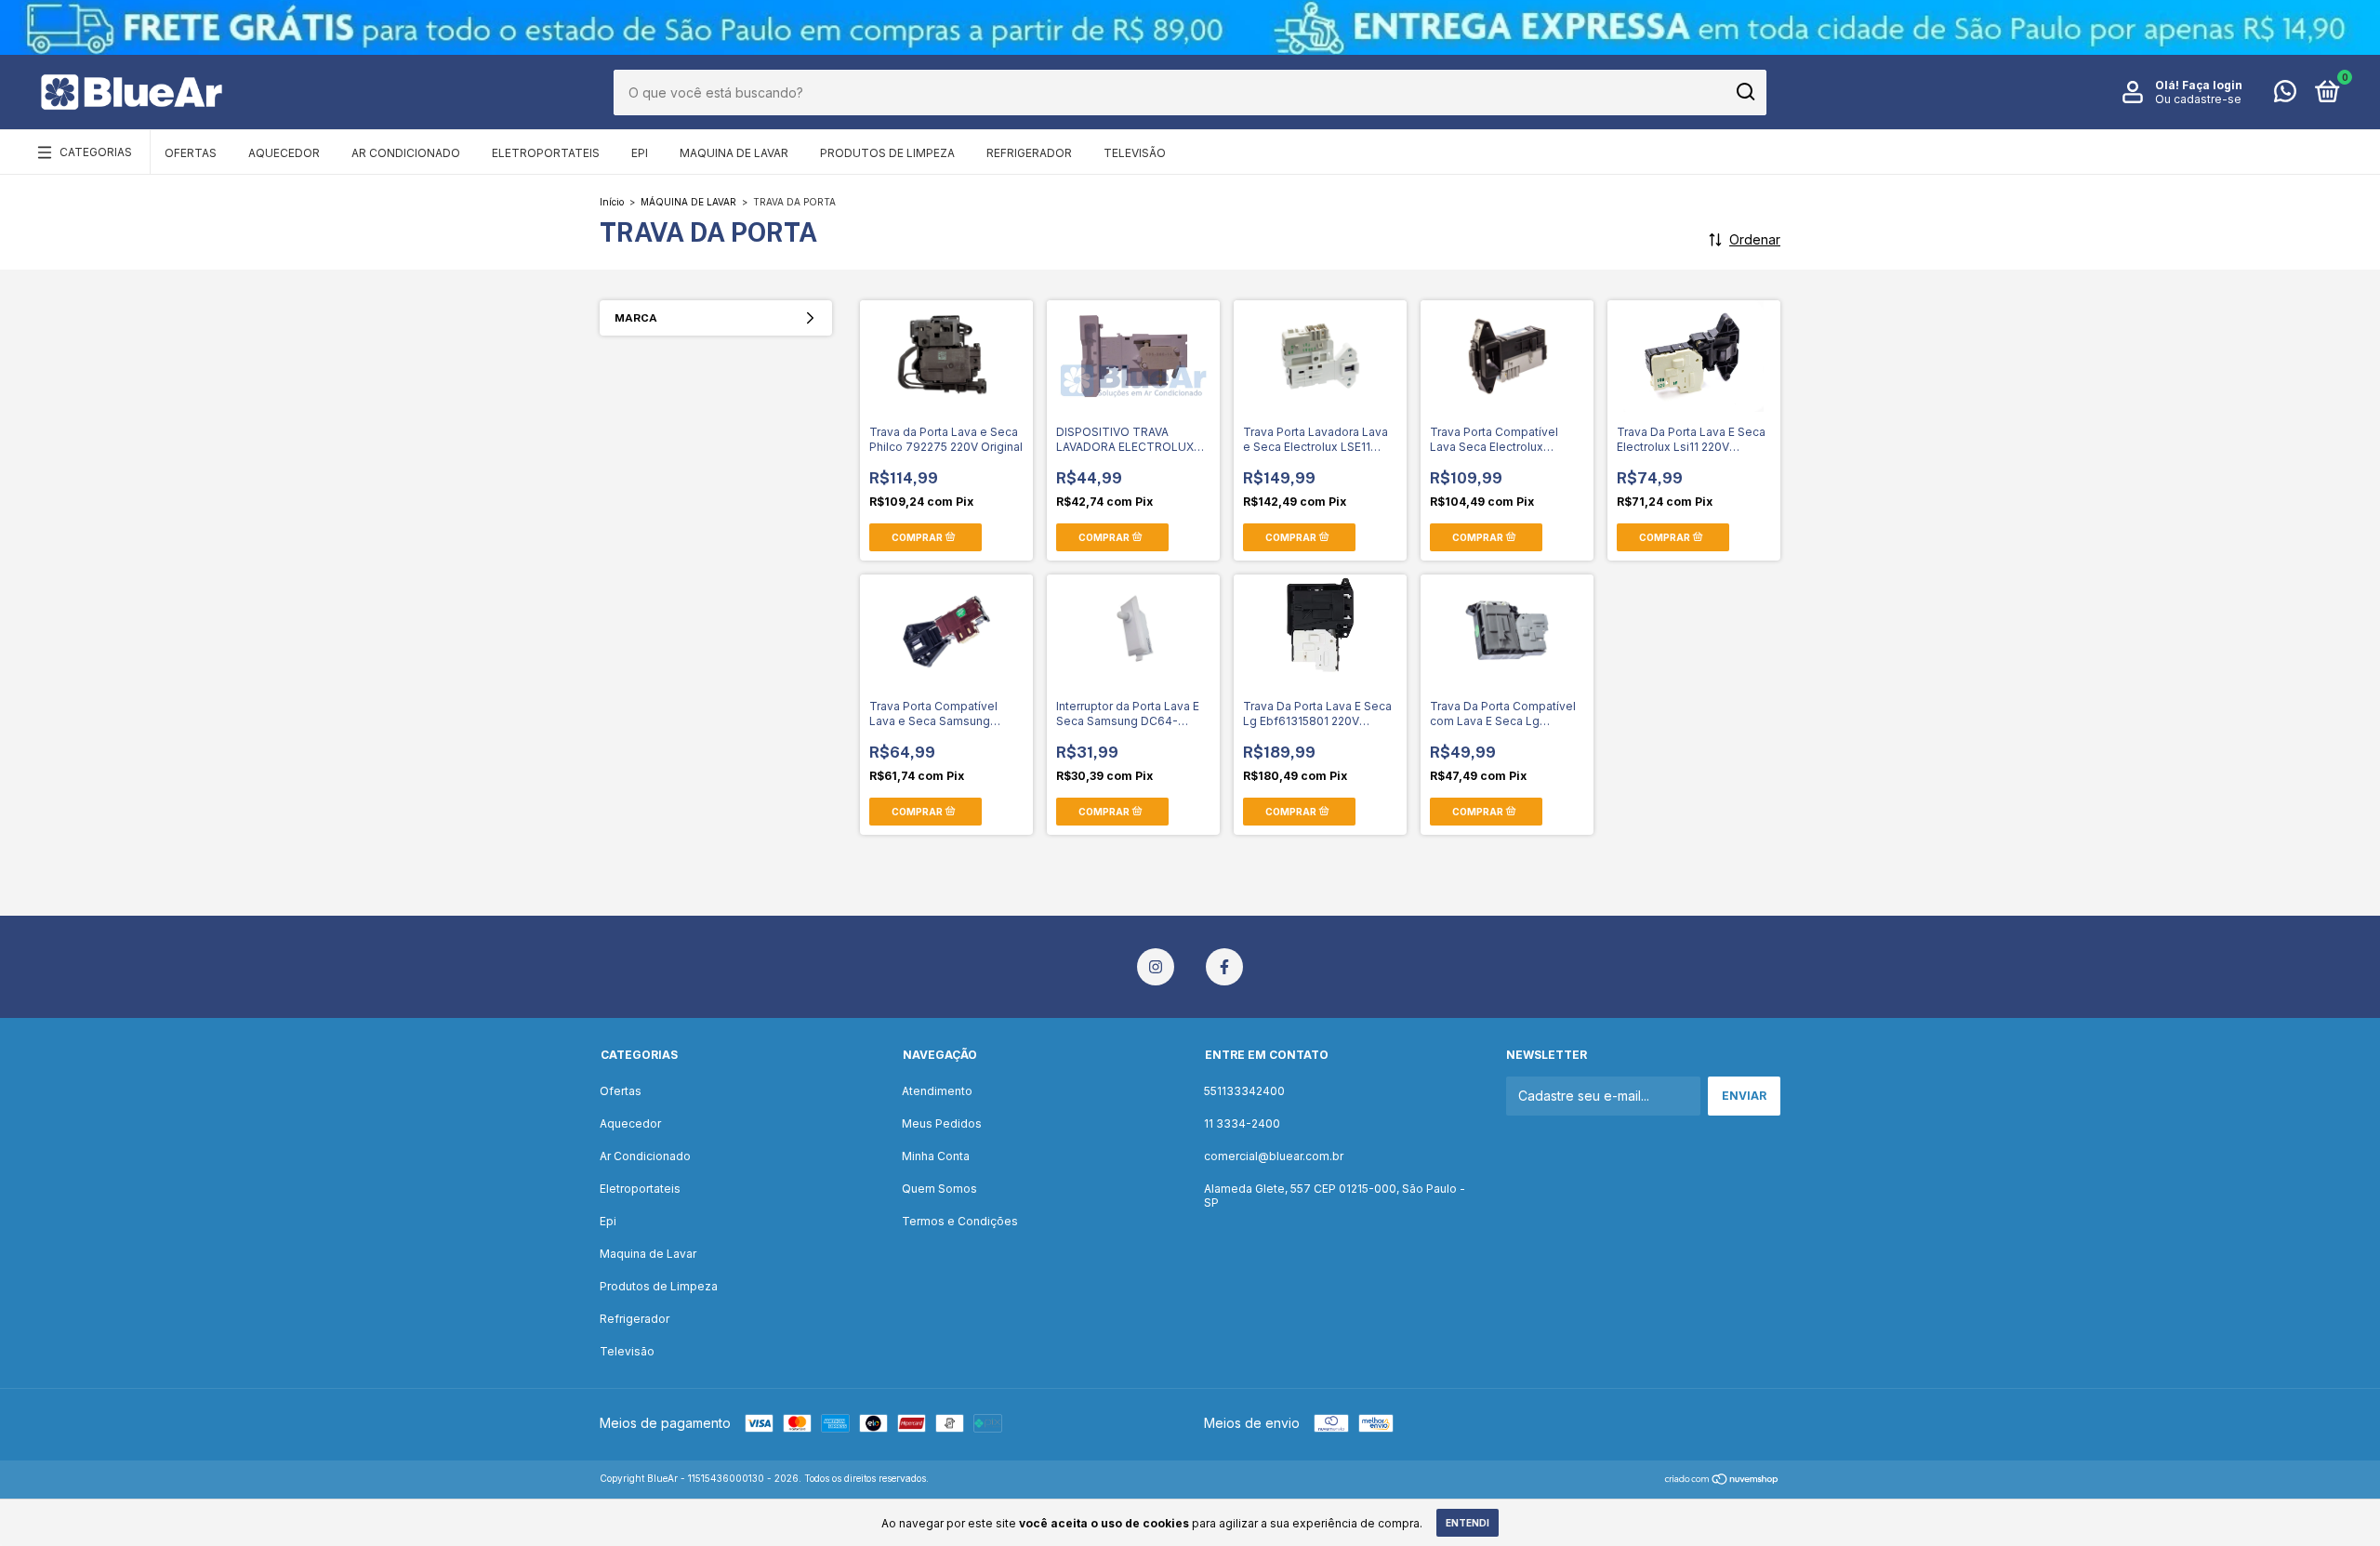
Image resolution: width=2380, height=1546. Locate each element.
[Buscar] (1745, 92)
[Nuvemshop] (1722, 1480)
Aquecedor (284, 153)
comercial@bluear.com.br (1274, 1156)
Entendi (1468, 1523)
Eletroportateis (546, 153)
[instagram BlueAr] (1156, 967)
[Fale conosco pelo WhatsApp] (2285, 95)
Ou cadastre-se (2198, 99)
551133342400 (1244, 1091)
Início (612, 202)
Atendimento (937, 1091)
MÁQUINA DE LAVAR (688, 202)
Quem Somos (939, 1189)
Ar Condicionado (406, 153)
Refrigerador (1029, 153)
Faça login (2212, 85)
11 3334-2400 (1242, 1123)
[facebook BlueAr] (1224, 967)
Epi (640, 153)
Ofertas (191, 153)
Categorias (96, 152)
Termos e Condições (960, 1221)
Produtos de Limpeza (887, 153)
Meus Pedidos (942, 1123)
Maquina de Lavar (734, 153)
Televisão (1135, 153)
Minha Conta (936, 1156)
